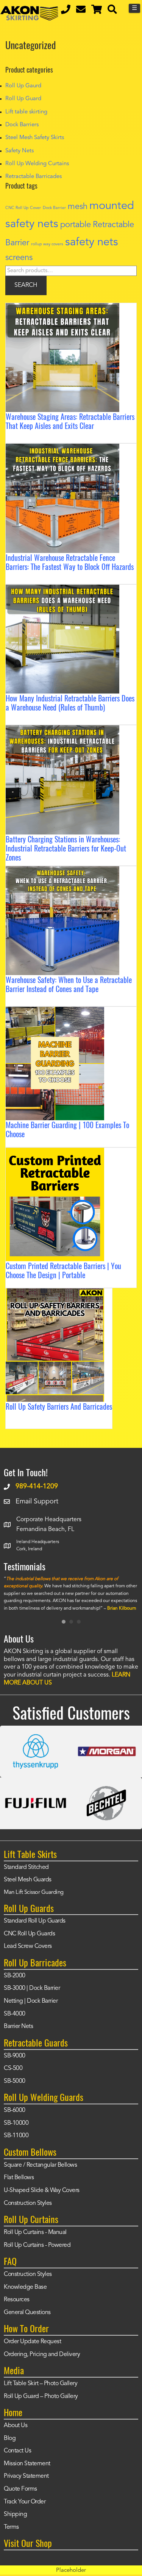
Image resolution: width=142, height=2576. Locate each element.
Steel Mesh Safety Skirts (35, 138)
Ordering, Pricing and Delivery (42, 2355)
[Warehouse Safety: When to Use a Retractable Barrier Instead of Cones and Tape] (62, 872)
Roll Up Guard (23, 99)
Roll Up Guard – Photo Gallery (41, 2396)
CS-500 (13, 2068)
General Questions (27, 2313)
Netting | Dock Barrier (31, 2001)
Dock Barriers (22, 125)
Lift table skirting (26, 112)
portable (76, 225)
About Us (16, 2426)
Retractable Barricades (34, 177)
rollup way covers (47, 244)
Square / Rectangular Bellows (40, 2165)
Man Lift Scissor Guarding (34, 1893)
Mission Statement (27, 2464)
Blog (10, 2438)
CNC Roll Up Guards (29, 1934)
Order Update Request (32, 2342)
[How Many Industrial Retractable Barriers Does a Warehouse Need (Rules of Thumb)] (62, 590)
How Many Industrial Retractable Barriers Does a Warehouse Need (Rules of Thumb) (70, 703)
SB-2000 (15, 1976)
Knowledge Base (25, 2287)
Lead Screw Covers (28, 1946)
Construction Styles (28, 2203)
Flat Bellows (19, 2178)
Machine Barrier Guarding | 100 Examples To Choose (67, 1129)
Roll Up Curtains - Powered (37, 2245)
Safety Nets (20, 151)
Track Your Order (25, 2502)
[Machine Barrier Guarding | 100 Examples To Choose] (55, 1012)
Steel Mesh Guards (28, 1880)
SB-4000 (15, 2014)
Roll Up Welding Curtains (37, 164)
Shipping (15, 2514)
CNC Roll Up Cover (23, 208)
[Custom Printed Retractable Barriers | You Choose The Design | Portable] (55, 1153)
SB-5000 (15, 2081)
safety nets (92, 242)
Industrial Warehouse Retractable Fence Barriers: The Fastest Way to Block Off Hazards (70, 562)
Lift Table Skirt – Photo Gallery (41, 2384)
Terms (11, 2527)
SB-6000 (15, 2110)
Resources (17, 2300)
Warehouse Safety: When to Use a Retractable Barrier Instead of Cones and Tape (69, 984)
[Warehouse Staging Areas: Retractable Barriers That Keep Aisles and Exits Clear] (62, 308)
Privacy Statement (26, 2476)
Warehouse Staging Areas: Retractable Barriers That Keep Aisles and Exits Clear (70, 421)
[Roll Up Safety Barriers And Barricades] (55, 1294)
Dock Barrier (54, 208)
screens (19, 258)
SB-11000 (16, 2136)
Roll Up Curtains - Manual (35, 2232)
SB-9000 (15, 2056)
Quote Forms (20, 2489)
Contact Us (17, 2451)
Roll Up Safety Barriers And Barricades (59, 1406)
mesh (78, 207)
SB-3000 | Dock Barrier (32, 1988)
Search (26, 285)
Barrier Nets (18, 2026)
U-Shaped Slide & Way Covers (42, 2191)
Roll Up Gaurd (23, 86)
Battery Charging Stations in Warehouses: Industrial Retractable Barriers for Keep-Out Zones (66, 848)
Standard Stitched (26, 1867)
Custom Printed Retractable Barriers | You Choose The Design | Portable (63, 1270)
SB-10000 (16, 2123)
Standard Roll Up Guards (35, 1921)
